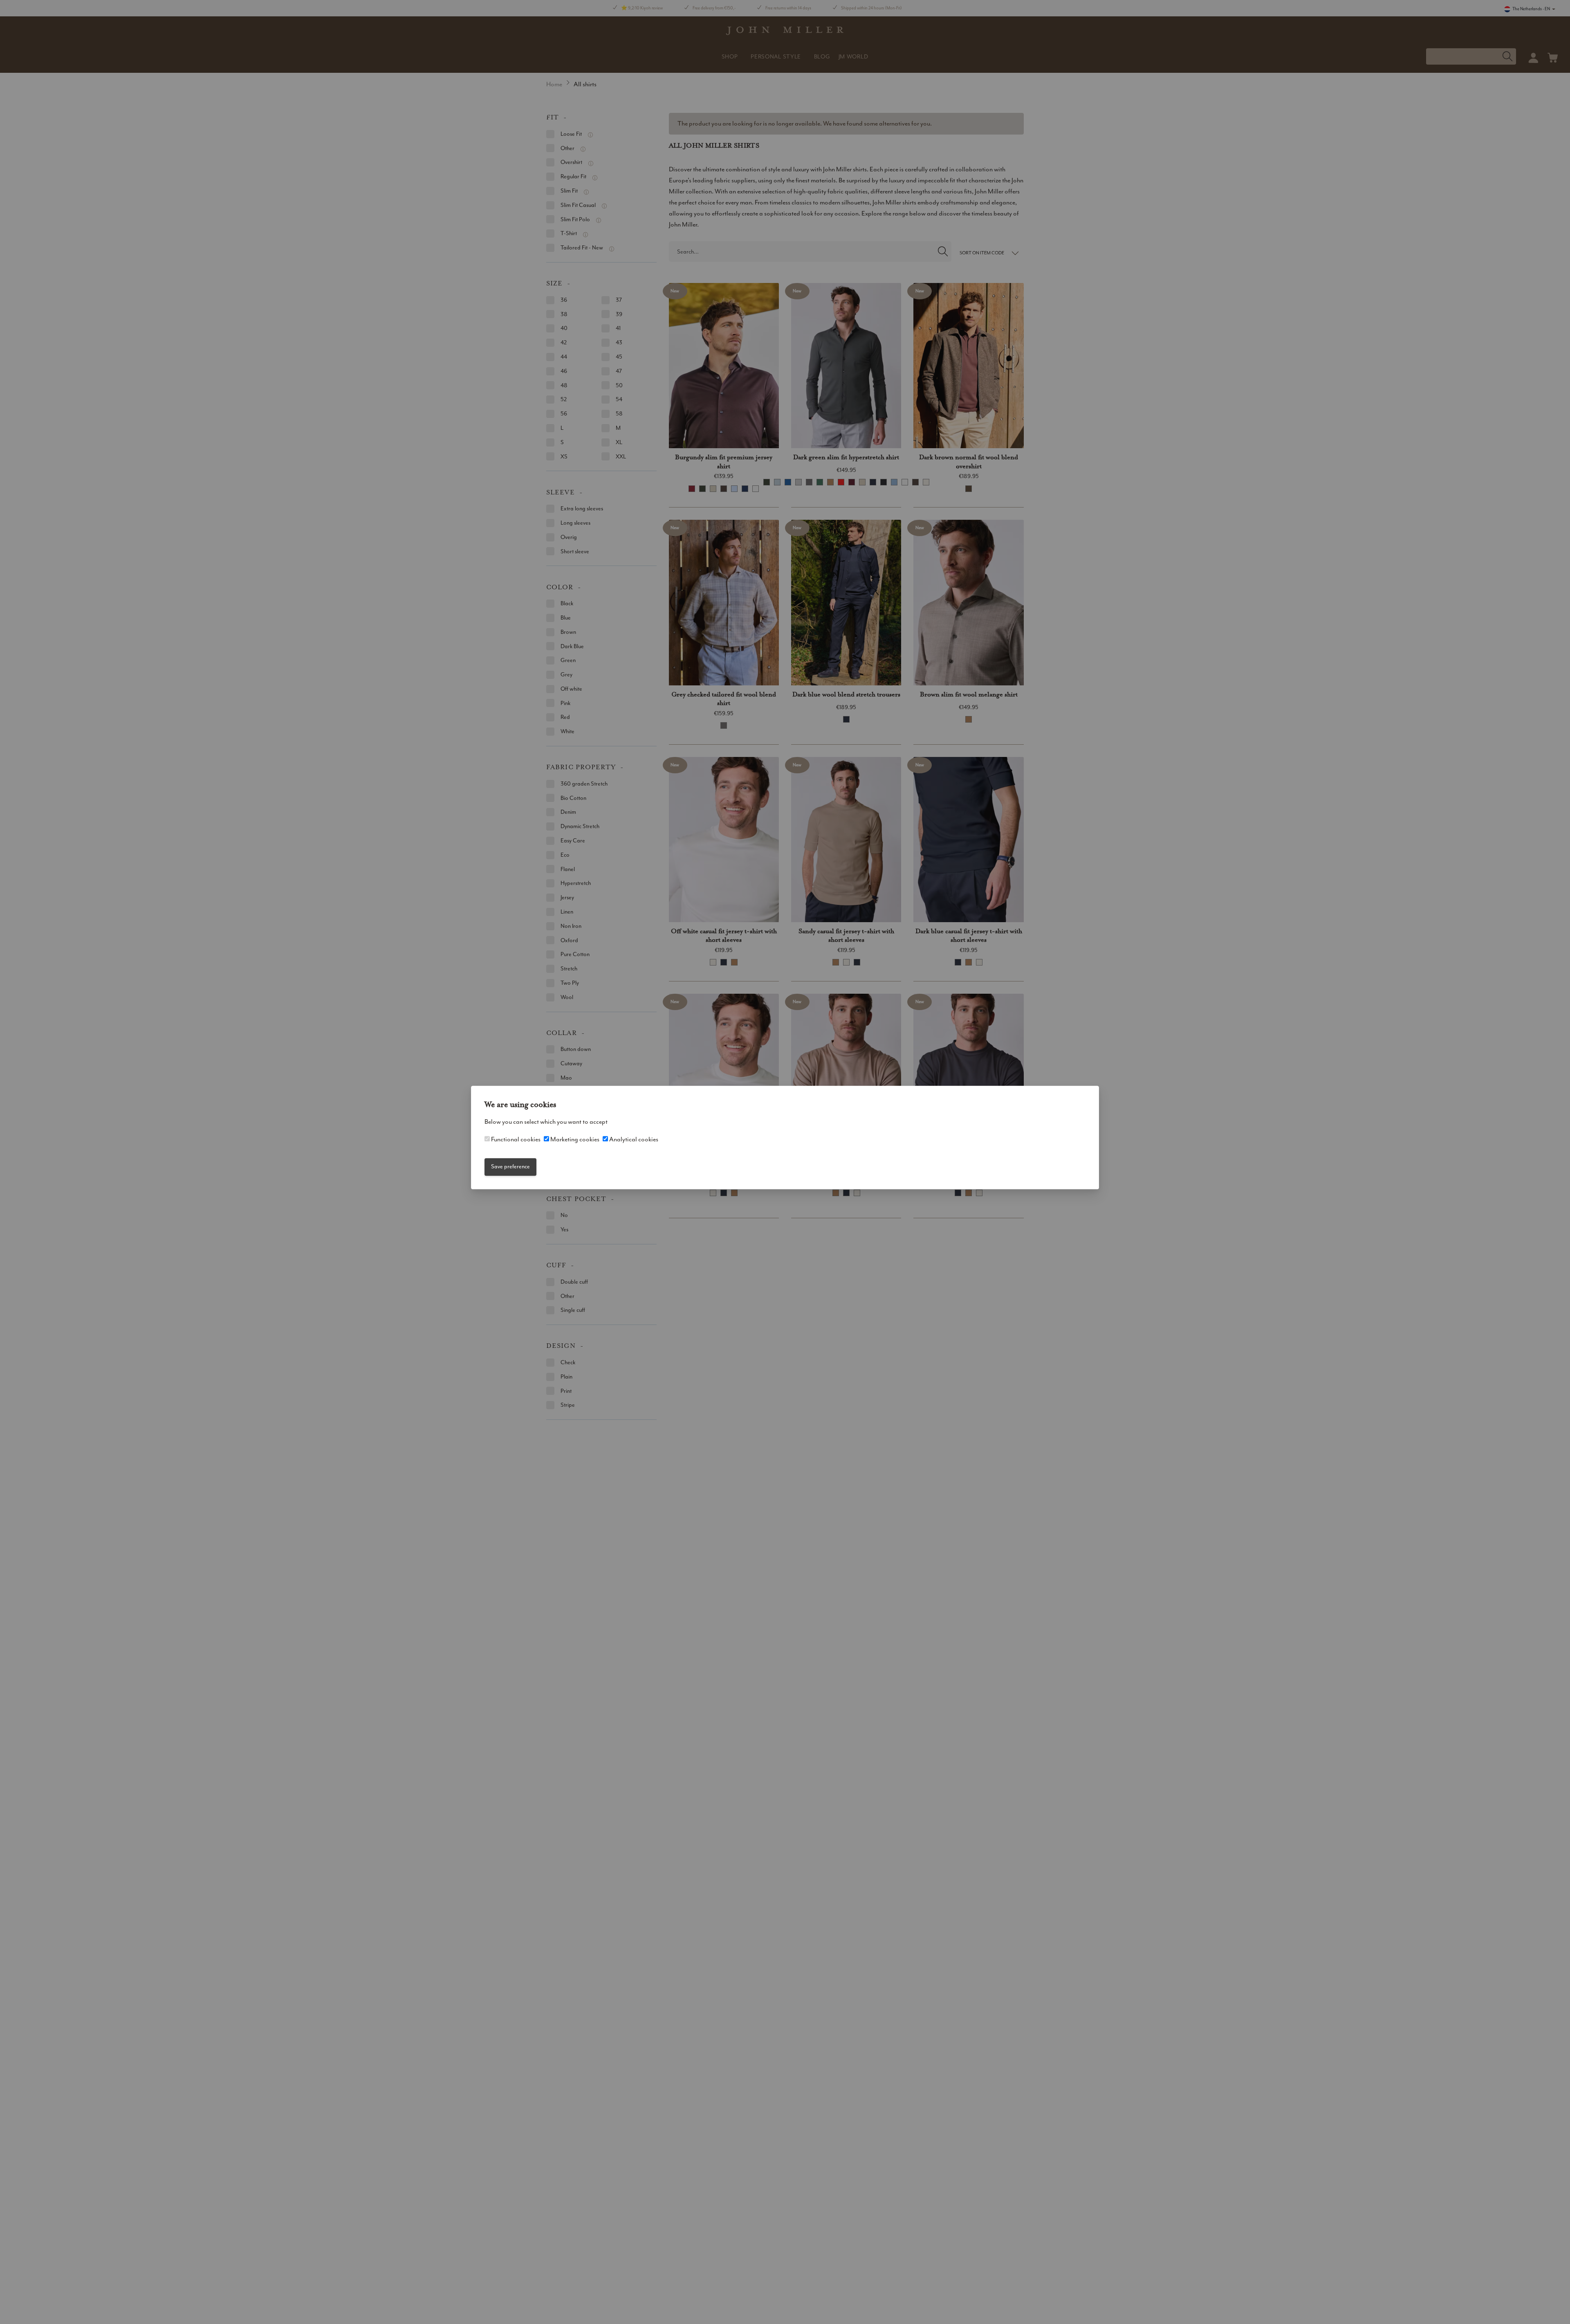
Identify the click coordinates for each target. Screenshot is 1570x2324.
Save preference (510, 1167)
